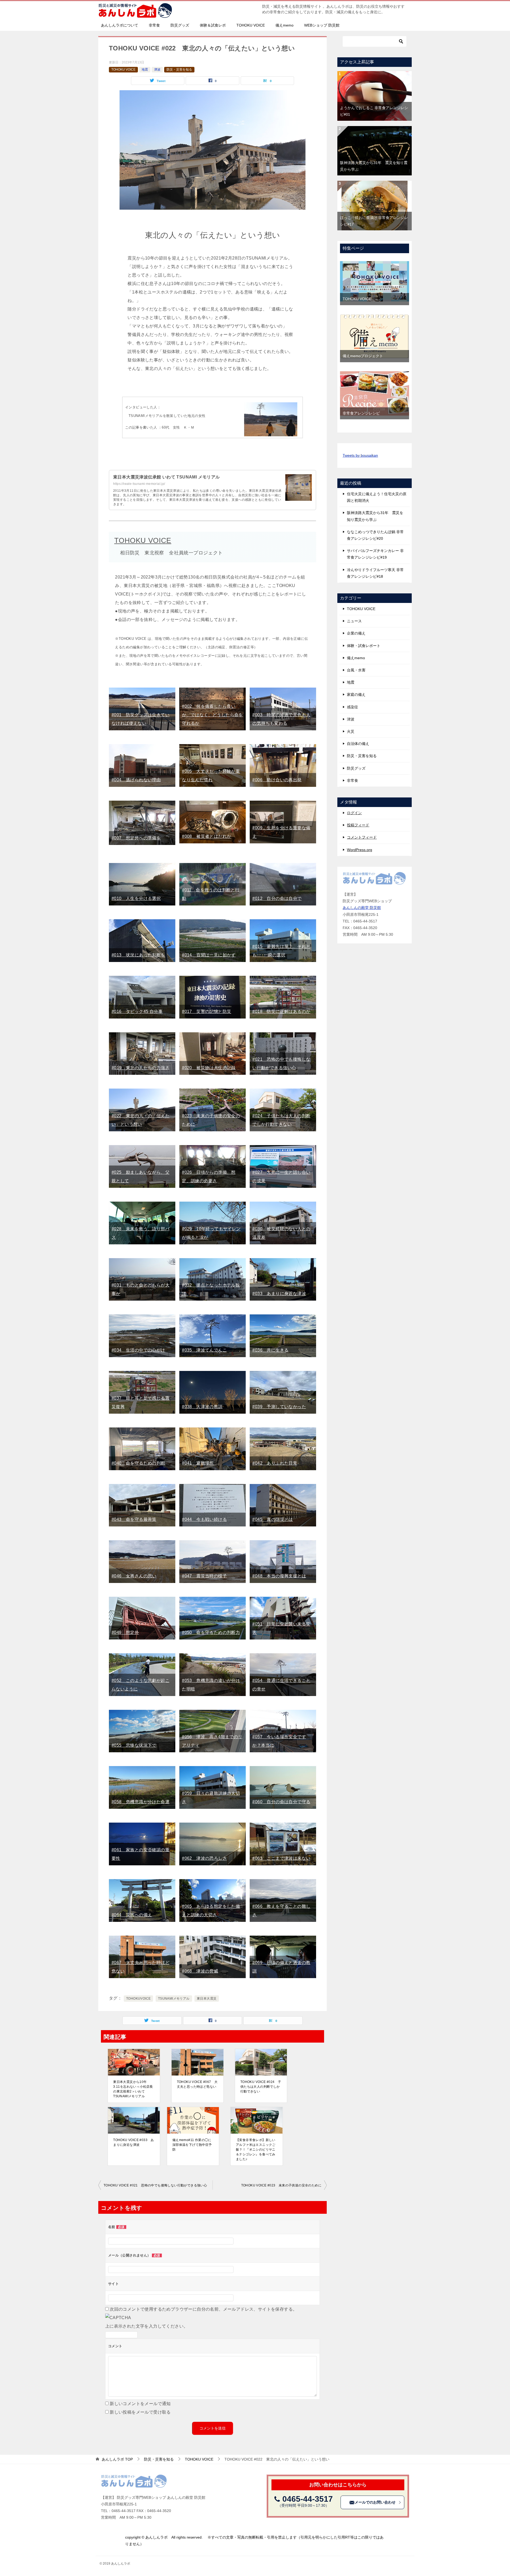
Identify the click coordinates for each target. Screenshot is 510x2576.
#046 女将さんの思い (134, 1576)
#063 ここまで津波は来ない (281, 1858)
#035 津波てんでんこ (204, 1350)
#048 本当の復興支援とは (279, 1576)
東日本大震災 (207, 1999)
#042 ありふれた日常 (275, 1463)
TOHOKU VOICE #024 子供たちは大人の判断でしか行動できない (261, 2087)
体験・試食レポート (364, 646)
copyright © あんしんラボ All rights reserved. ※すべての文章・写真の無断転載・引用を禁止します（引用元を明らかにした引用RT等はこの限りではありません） (254, 2541)
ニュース (354, 621)
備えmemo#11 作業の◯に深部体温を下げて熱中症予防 (192, 2145)
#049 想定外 (125, 1632)
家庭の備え (356, 694)
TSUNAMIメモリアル (174, 1999)
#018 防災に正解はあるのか (281, 1011)
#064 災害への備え (132, 1915)
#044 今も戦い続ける (204, 1519)
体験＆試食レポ (213, 25)
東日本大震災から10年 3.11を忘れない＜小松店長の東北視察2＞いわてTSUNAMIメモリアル (133, 2089)
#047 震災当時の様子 (204, 1576)
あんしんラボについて (120, 25)
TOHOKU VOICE (251, 25)
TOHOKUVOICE (138, 1999)
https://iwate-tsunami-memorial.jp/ (139, 484)
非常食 (154, 25)
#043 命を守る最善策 (134, 1519)
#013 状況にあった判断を (138, 955)
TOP (117, 2459)
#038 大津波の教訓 (202, 1407)
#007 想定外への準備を (136, 838)
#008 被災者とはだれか (207, 836)
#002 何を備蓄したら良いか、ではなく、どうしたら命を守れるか (212, 715)
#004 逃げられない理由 (136, 780)
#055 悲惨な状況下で (134, 1745)
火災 (351, 731)
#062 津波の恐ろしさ (204, 1858)
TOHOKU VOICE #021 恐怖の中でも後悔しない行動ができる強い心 (155, 2185)
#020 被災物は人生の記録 (209, 1068)
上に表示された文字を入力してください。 (147, 2326)
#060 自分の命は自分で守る (281, 1802)
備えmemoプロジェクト (363, 356)
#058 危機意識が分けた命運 (141, 1802)
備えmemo (284, 25)
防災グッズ (180, 25)
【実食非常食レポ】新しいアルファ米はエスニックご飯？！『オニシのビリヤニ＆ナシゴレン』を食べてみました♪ (256, 2150)
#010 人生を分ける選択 (136, 898)
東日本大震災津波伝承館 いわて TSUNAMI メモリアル (167, 477)
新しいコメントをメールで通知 (140, 2404)
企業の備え (356, 633)
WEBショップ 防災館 (322, 25)
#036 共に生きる (270, 1350)
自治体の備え (358, 744)
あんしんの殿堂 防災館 (362, 908)
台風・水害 (356, 670)
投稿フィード (358, 825)
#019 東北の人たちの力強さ (141, 1068)
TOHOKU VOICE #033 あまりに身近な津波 (134, 2142)
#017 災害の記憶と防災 (207, 1011)
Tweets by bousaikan (360, 455)
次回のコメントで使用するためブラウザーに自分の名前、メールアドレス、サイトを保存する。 (203, 2309)
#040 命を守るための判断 (138, 1463)
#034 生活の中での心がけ (138, 1350)
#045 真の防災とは (273, 1519)
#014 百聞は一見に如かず (209, 955)
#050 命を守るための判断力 (211, 1632)
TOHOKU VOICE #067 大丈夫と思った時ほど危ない (197, 2084)
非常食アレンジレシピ (361, 413)
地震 (145, 70)
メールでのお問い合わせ (375, 2502)
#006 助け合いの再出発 (277, 780)
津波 (157, 70)
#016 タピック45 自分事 (137, 1011)
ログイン (354, 813)
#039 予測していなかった (279, 1407)
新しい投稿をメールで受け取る (140, 2412)
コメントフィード (362, 837)
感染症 (352, 707)
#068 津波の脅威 (200, 1971)
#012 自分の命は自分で (277, 898)
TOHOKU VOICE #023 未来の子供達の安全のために (281, 2185)
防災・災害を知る (179, 70)
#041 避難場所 (198, 1463)
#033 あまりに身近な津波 (279, 1294)
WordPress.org (360, 850)
